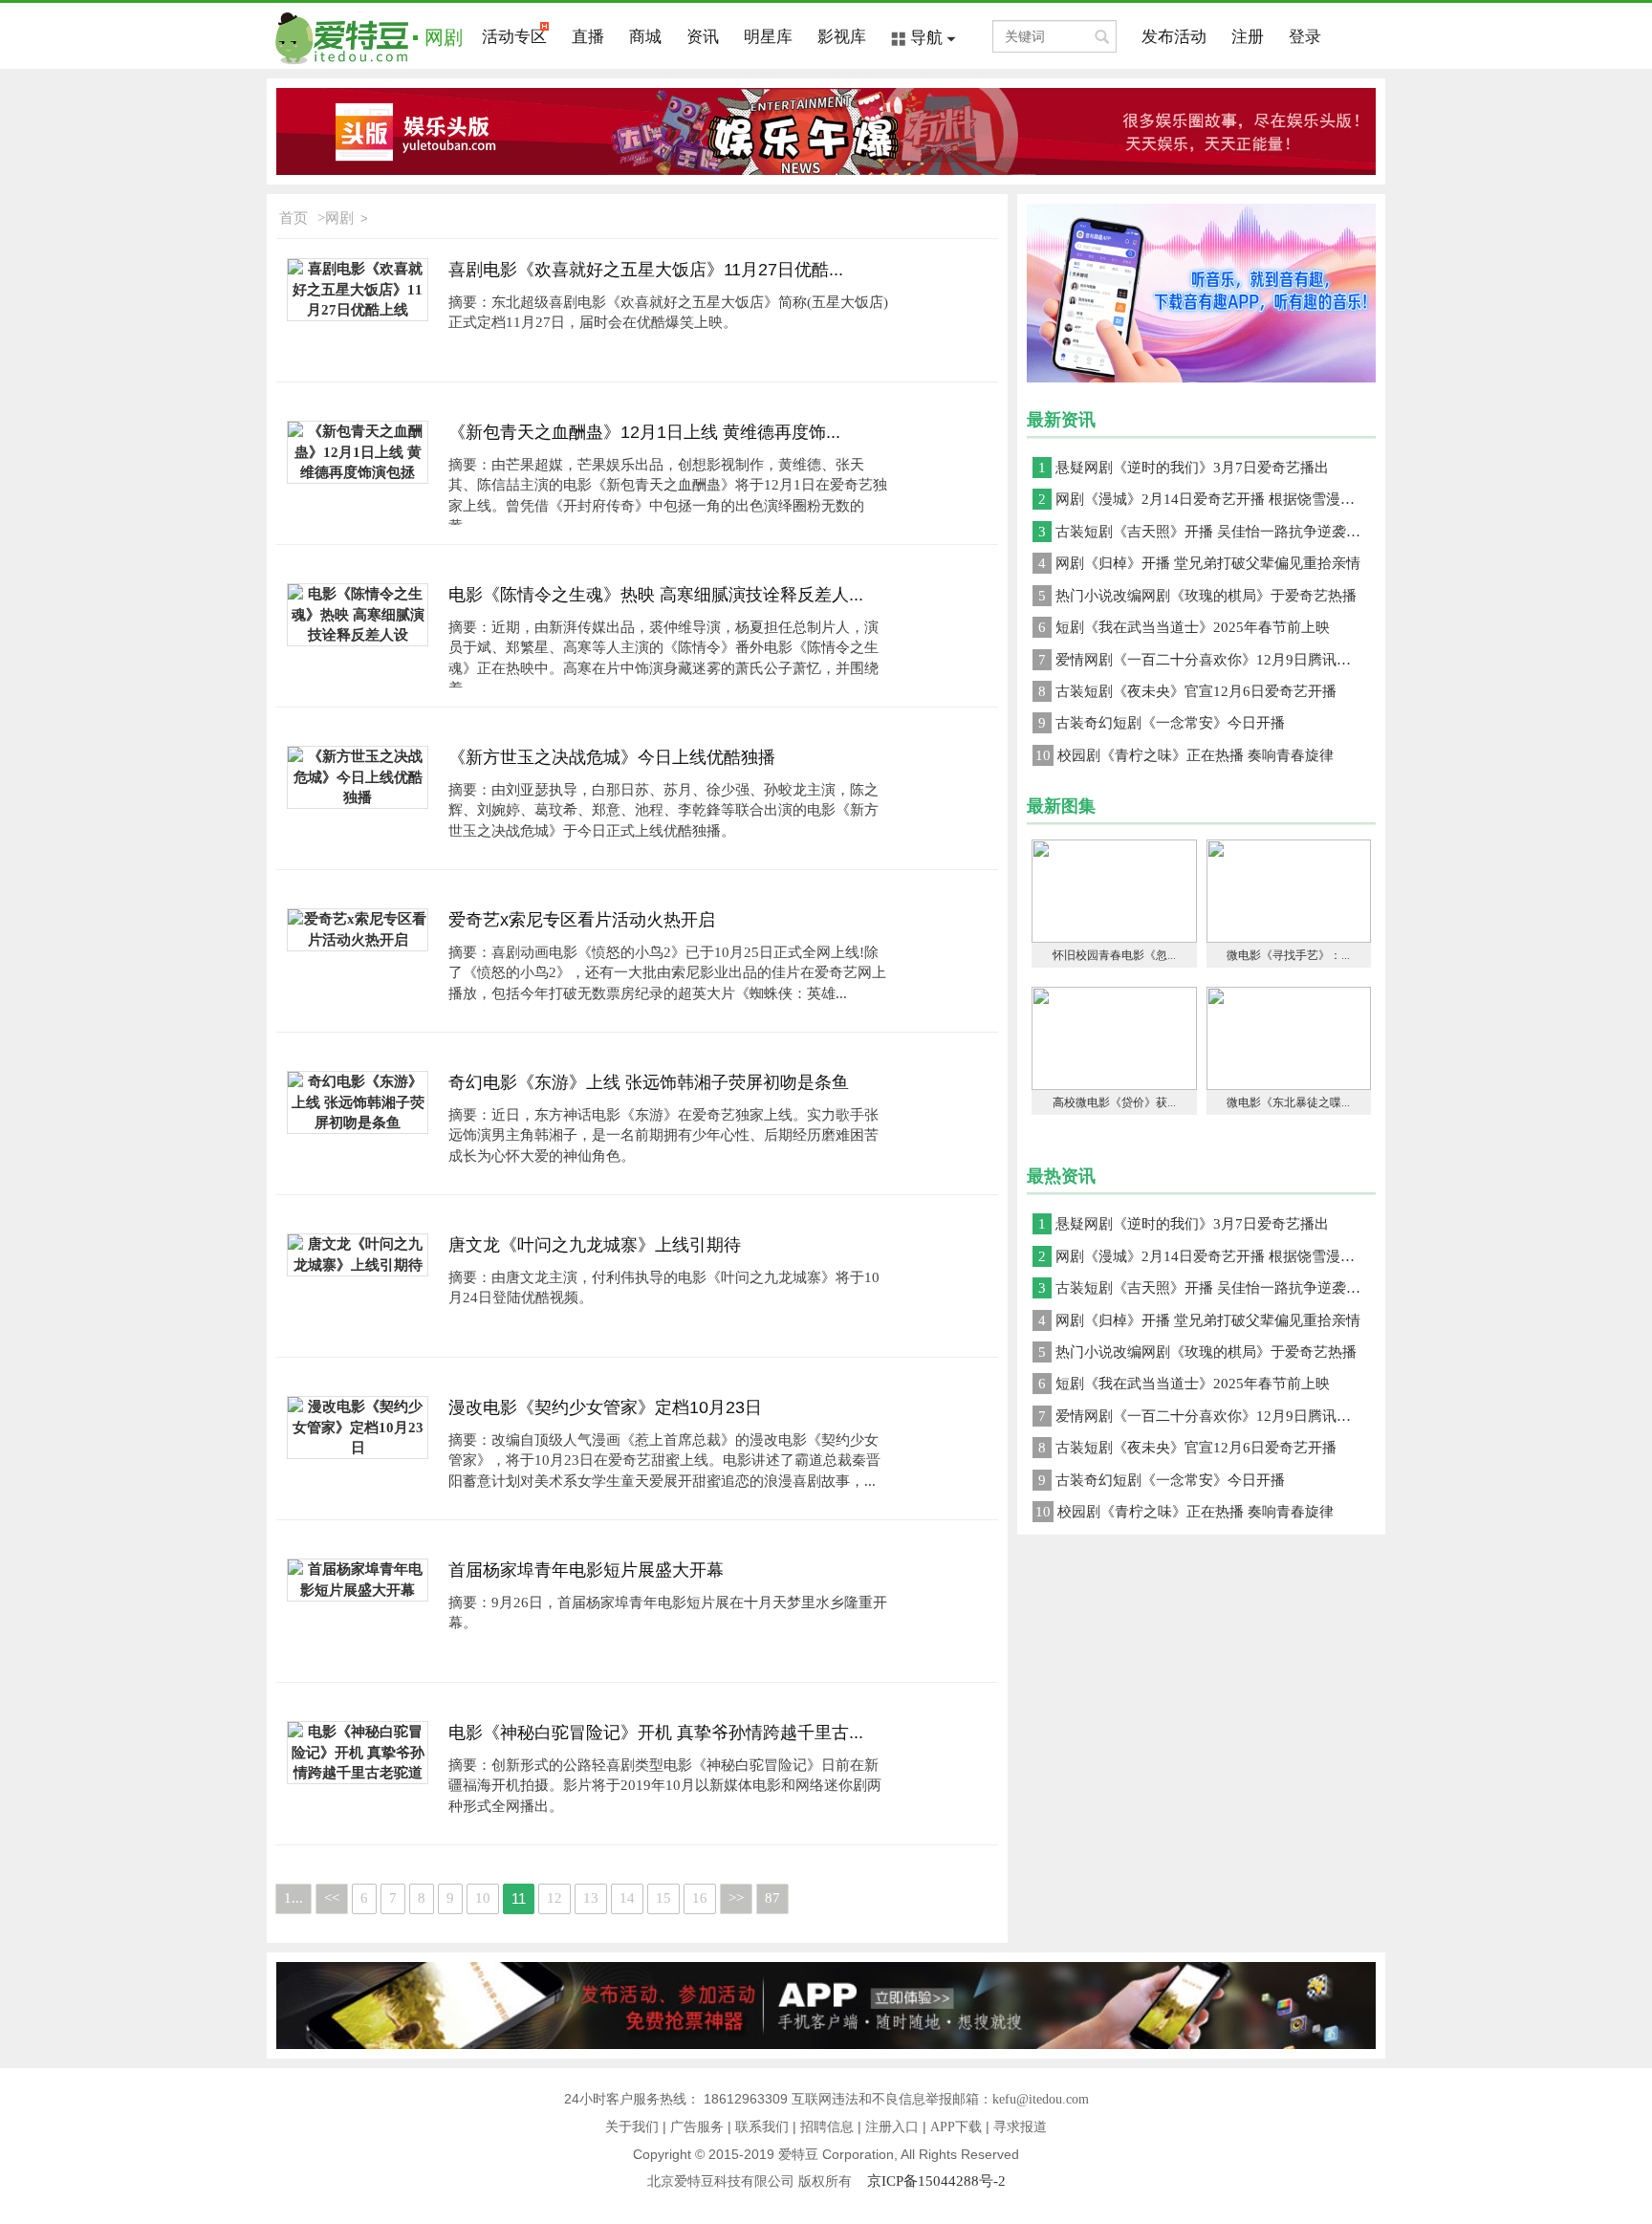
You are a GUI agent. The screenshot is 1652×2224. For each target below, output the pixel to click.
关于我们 (632, 2127)
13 (591, 1898)
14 (627, 1898)
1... (293, 1898)
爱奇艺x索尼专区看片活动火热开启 (582, 920)
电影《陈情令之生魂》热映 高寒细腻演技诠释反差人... (656, 595)
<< (332, 1898)
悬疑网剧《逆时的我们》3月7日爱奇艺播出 (1184, 468)
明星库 (768, 37)
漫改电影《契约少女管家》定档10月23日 (605, 1407)
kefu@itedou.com (1041, 2099)
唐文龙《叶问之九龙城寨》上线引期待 (595, 1245)
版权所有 (833, 2181)
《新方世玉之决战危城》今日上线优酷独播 (612, 757)
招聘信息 (827, 2127)
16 (700, 1898)
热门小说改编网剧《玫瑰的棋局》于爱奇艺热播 (1197, 596)
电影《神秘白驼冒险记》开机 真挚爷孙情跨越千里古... (656, 1733)
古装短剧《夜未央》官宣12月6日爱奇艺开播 (1187, 691)
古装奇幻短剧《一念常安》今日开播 (1162, 723)
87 (772, 1898)
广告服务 (697, 2127)
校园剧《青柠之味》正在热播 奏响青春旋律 (1185, 755)
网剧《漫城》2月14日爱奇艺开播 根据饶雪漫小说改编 (1207, 499)
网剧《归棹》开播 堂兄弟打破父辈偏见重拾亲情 (1199, 563)
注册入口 (892, 2127)
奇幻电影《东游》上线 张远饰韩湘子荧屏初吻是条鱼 (649, 1082)
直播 (588, 37)
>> (736, 1898)
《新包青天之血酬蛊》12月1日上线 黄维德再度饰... (644, 432)
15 (663, 1898)
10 (483, 1898)
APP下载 (956, 2127)
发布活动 (1174, 37)
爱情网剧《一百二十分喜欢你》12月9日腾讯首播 (1202, 660)
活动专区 (514, 37)
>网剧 (336, 218)
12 (554, 1898)
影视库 (842, 37)
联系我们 (762, 2127)
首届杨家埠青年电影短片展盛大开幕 (586, 1570)
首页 (293, 218)
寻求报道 (1020, 2127)
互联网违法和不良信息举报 (872, 2099)
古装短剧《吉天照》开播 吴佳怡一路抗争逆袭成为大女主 (1207, 532)
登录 (1305, 37)
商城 (645, 37)
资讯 (703, 37)
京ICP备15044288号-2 (936, 2181)
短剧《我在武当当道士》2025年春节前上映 (1184, 627)
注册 (1248, 37)
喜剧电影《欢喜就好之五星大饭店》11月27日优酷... (646, 270)
